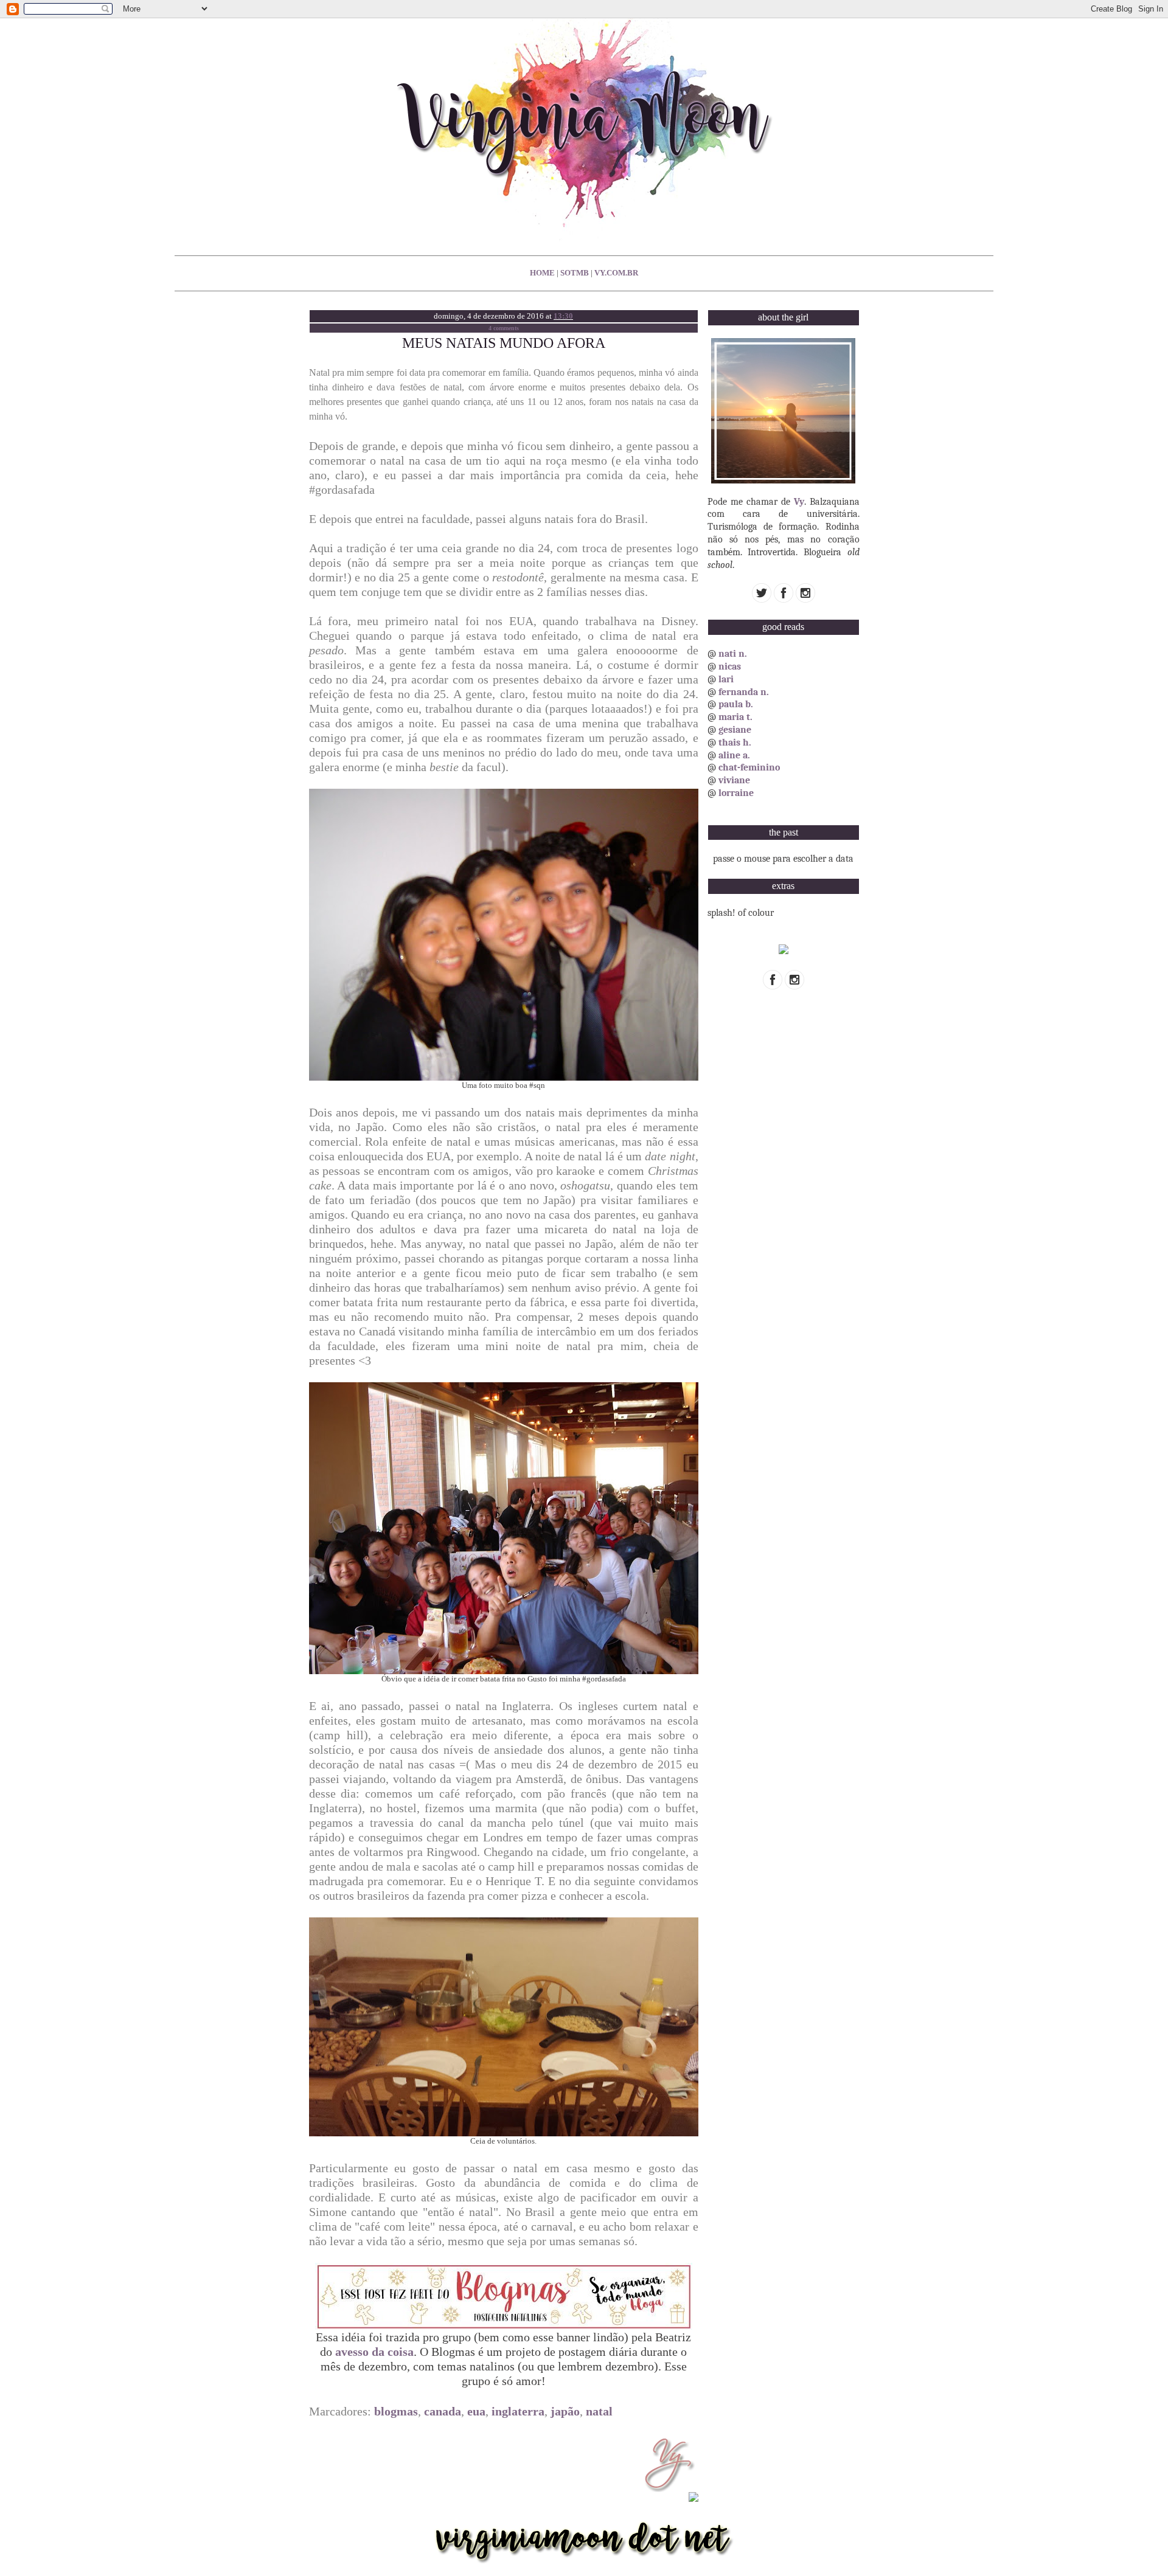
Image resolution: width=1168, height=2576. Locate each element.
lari (726, 679)
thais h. (735, 743)
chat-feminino (749, 767)
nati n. (733, 654)
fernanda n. (744, 692)
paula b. (736, 704)
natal (599, 2411)
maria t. (735, 717)
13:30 (563, 316)
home (542, 273)
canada (443, 2411)
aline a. (734, 755)
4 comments (504, 328)
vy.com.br (616, 273)
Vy (799, 502)
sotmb (575, 273)
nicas (730, 667)
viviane (734, 780)
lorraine (736, 793)
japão (565, 2411)
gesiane (735, 730)
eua (476, 2411)
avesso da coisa (374, 2352)
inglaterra (518, 2411)
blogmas (396, 2411)
